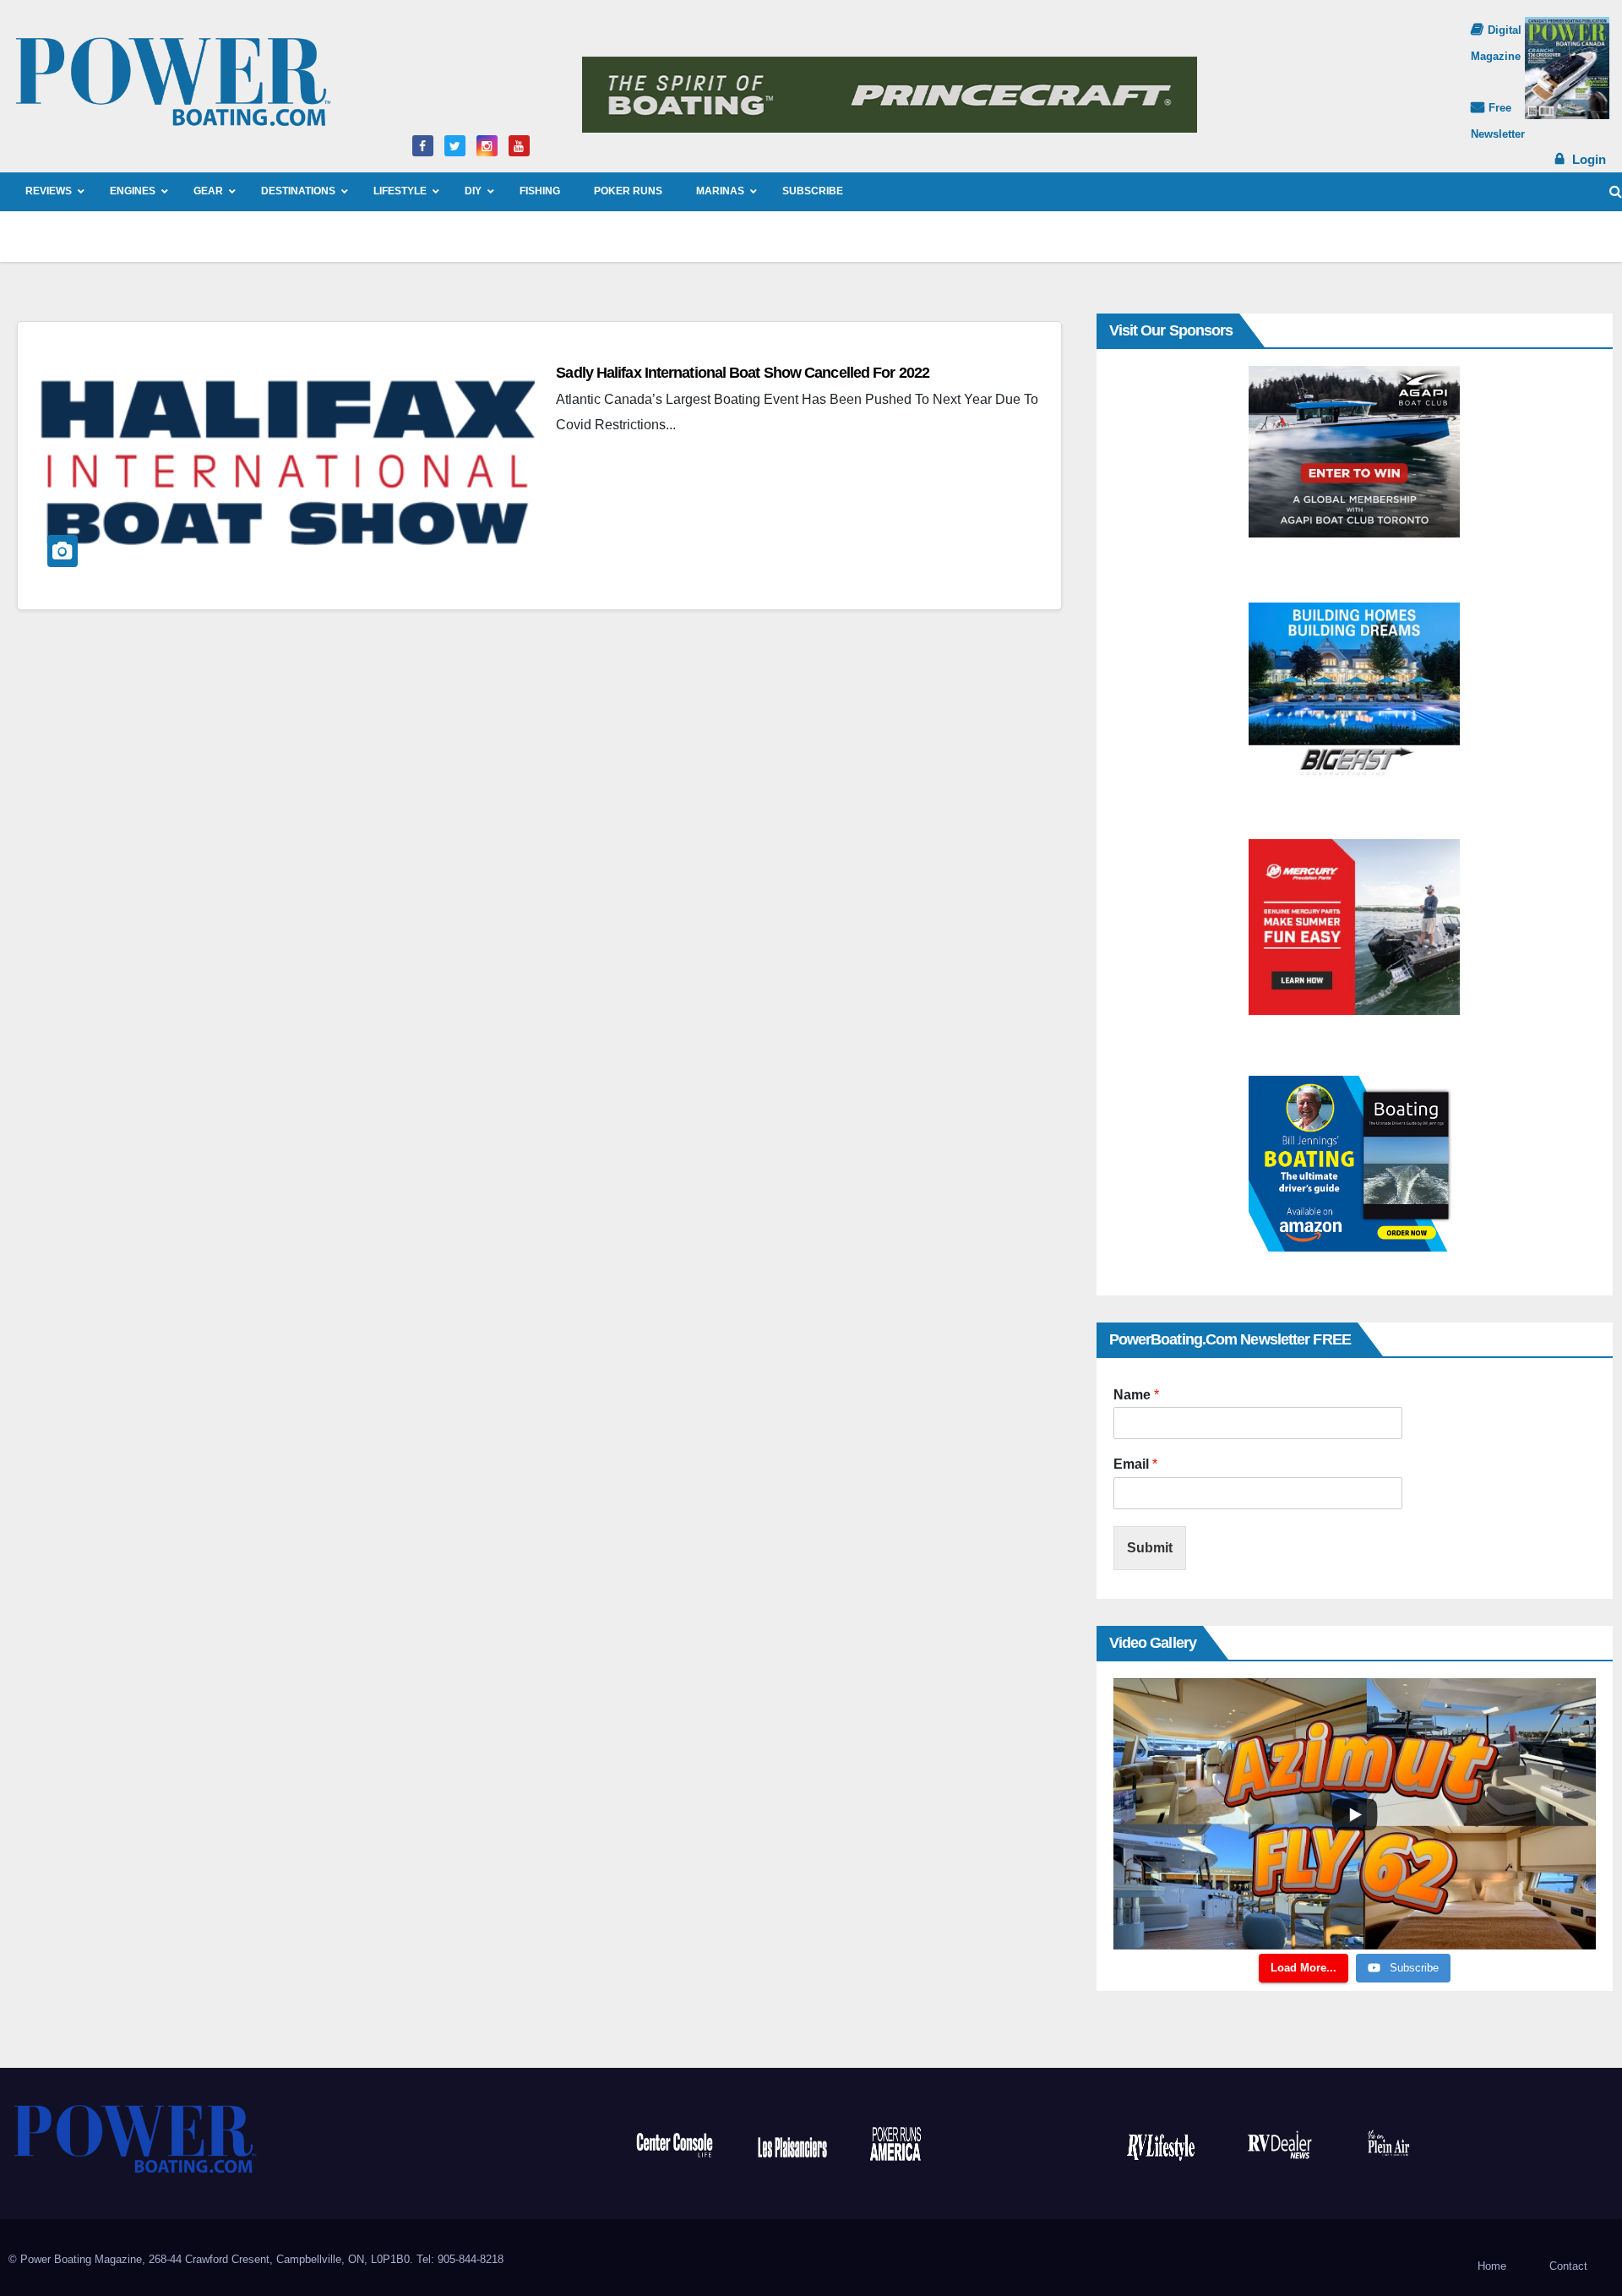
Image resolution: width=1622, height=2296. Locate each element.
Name (1136, 1395)
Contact (1568, 2266)
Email (1135, 1464)
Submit (1150, 1548)
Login (1589, 159)
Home (1492, 2266)
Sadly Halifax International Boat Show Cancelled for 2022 (743, 373)
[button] (1616, 191)
